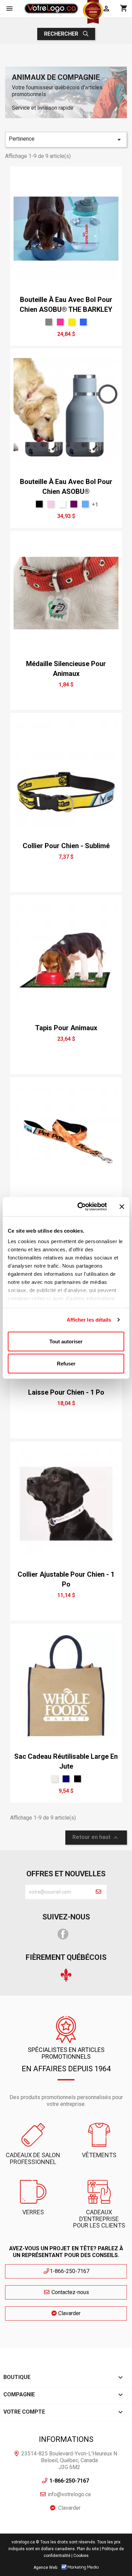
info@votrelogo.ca (69, 2494)
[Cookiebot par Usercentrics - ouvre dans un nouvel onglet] (80, 1207)
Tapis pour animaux (66, 1028)
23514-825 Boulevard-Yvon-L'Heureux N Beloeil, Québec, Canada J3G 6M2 (69, 2460)
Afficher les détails (89, 1320)
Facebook (63, 1934)
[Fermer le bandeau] (122, 1206)
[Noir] (39, 504)
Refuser (66, 1364)
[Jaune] (72, 322)
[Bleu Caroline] (83, 322)
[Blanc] (62, 504)
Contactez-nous (70, 2292)
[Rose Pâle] (51, 504)
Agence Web (45, 2568)
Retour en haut (96, 1838)
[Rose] (60, 322)
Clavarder (69, 2313)
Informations (66, 2439)
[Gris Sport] (49, 322)
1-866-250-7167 (70, 2271)
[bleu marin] (66, 1779)
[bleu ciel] (85, 504)
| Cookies (80, 2556)
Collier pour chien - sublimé (66, 846)
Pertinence (66, 140)
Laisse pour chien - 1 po (66, 1392)
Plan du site (88, 2549)
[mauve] (74, 504)
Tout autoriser (66, 1341)
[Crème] (54, 1779)
